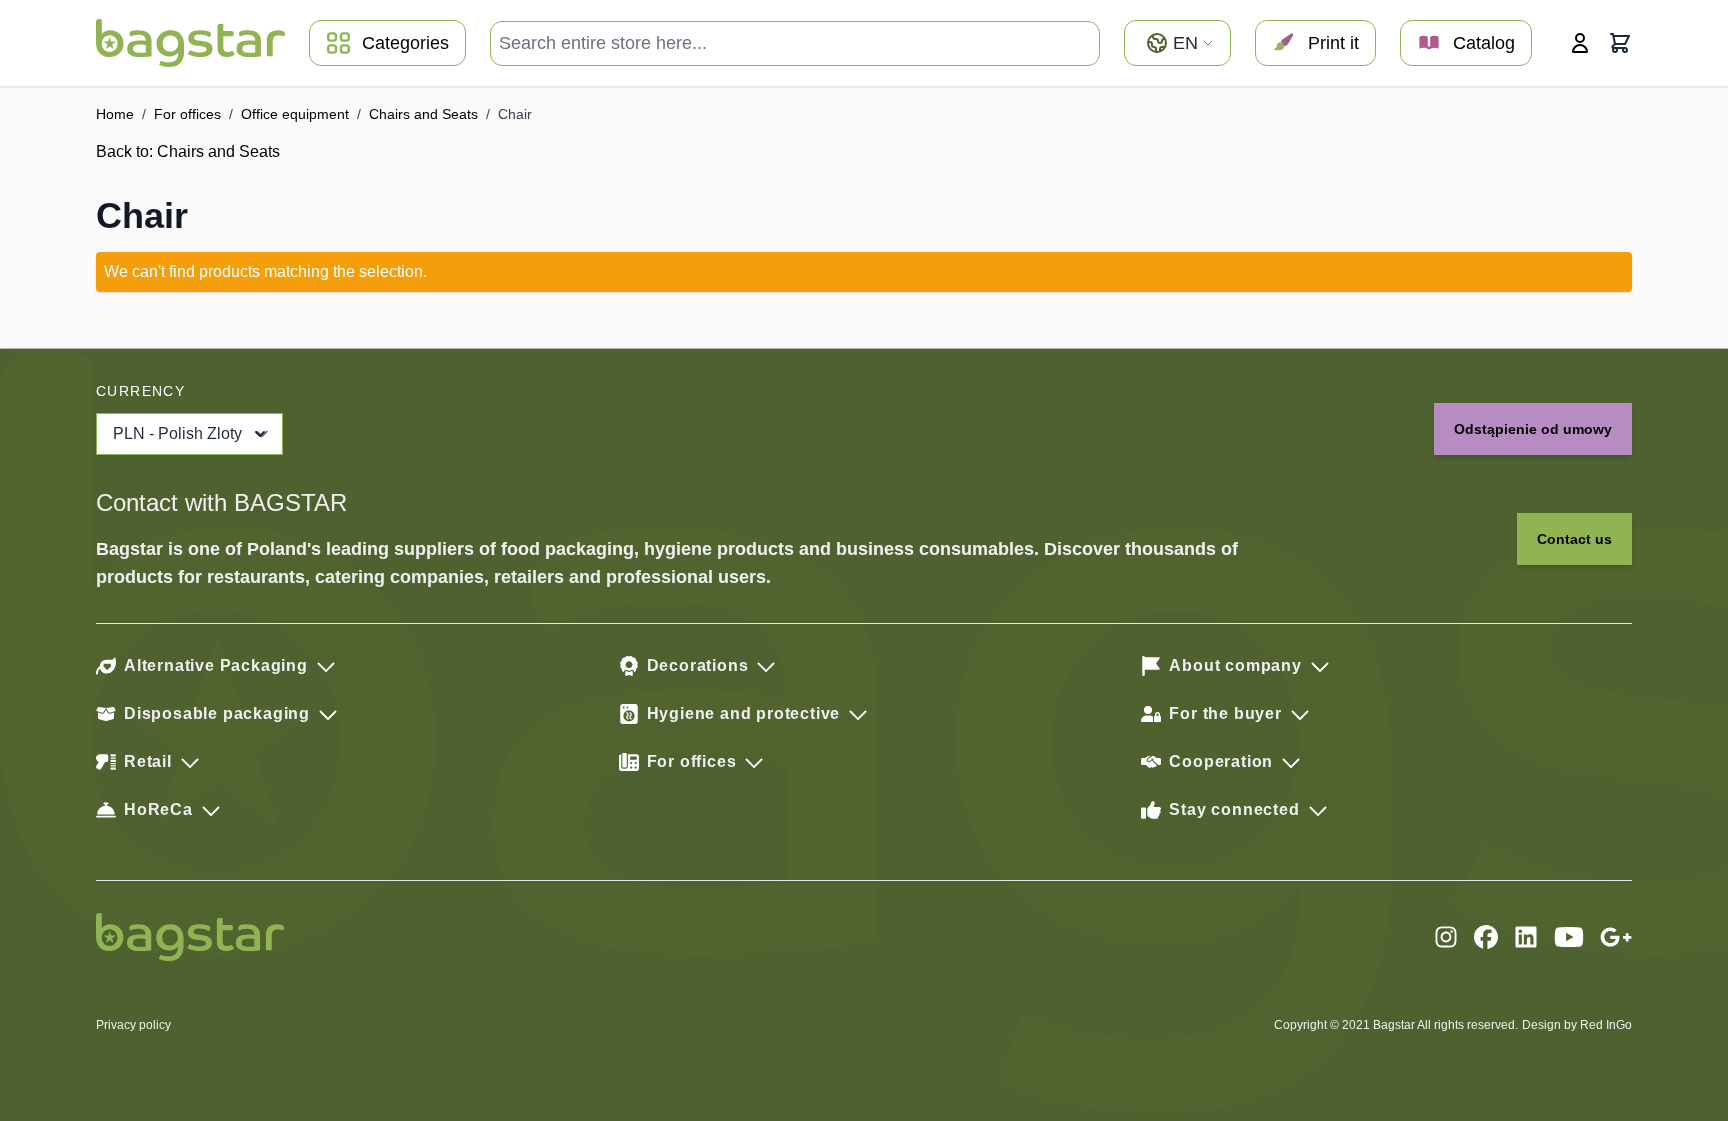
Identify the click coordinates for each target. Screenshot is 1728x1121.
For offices (187, 114)
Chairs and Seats (423, 114)
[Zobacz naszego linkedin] (1526, 937)
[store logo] (190, 43)
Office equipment (295, 114)
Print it (1333, 43)
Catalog (1484, 43)
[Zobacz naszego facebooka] (1486, 937)
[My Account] (1580, 43)
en (1185, 43)
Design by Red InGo (1577, 1025)
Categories (405, 43)
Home (115, 114)
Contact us (1574, 539)
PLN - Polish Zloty (177, 433)
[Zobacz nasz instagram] (1446, 937)
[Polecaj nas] (1616, 937)
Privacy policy (133, 1025)
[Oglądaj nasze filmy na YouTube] (1569, 937)
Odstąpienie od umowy (1533, 429)
